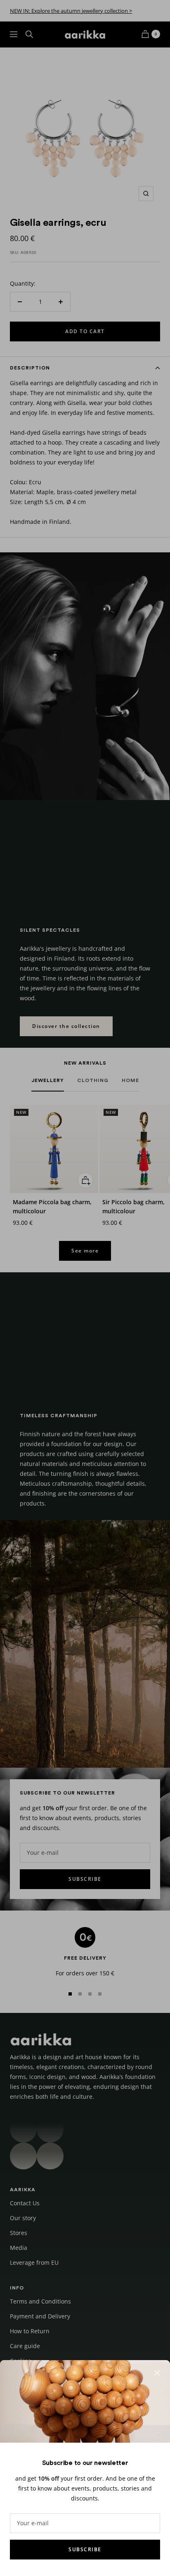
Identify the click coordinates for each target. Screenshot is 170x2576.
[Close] (157, 2373)
